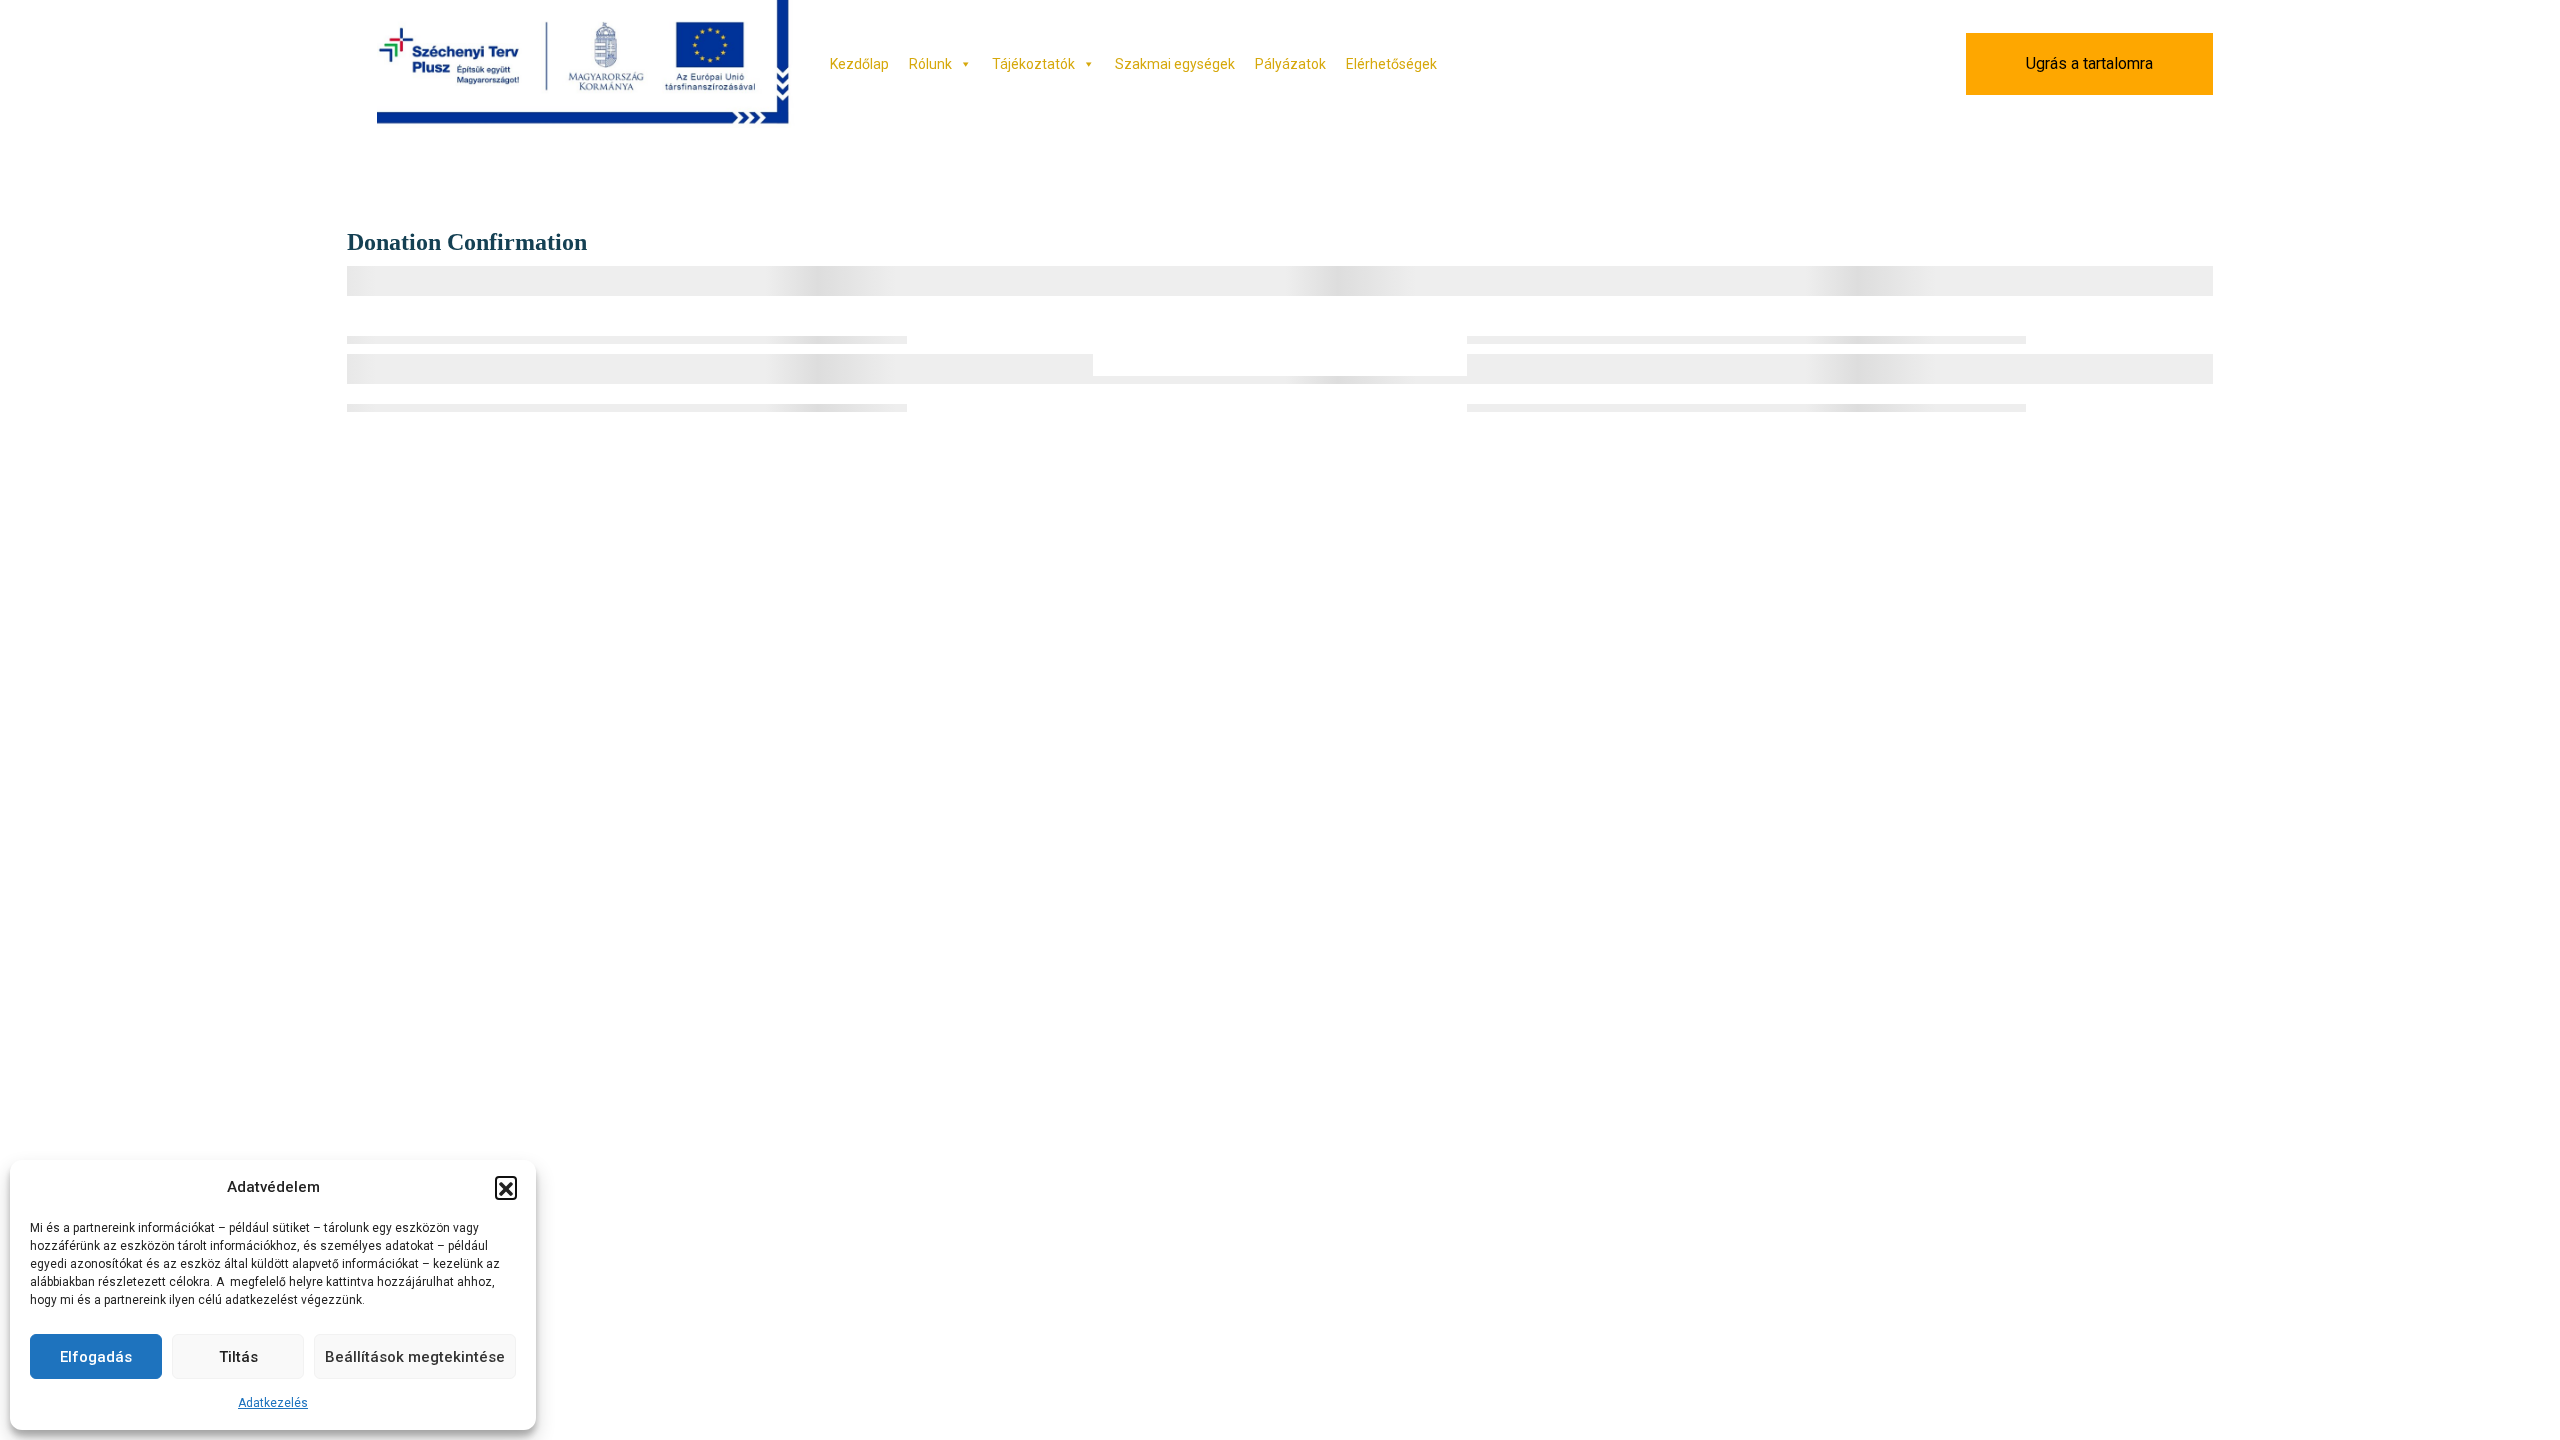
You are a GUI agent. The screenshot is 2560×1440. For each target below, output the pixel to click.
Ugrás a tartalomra (2089, 63)
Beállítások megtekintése (415, 1357)
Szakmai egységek (1175, 64)
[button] (506, 1187)
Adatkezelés (273, 1403)
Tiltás (238, 1357)
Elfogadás (96, 1357)
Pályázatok (1290, 64)
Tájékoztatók (1033, 64)
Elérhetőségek (1391, 64)
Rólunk (930, 64)
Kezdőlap (859, 64)
